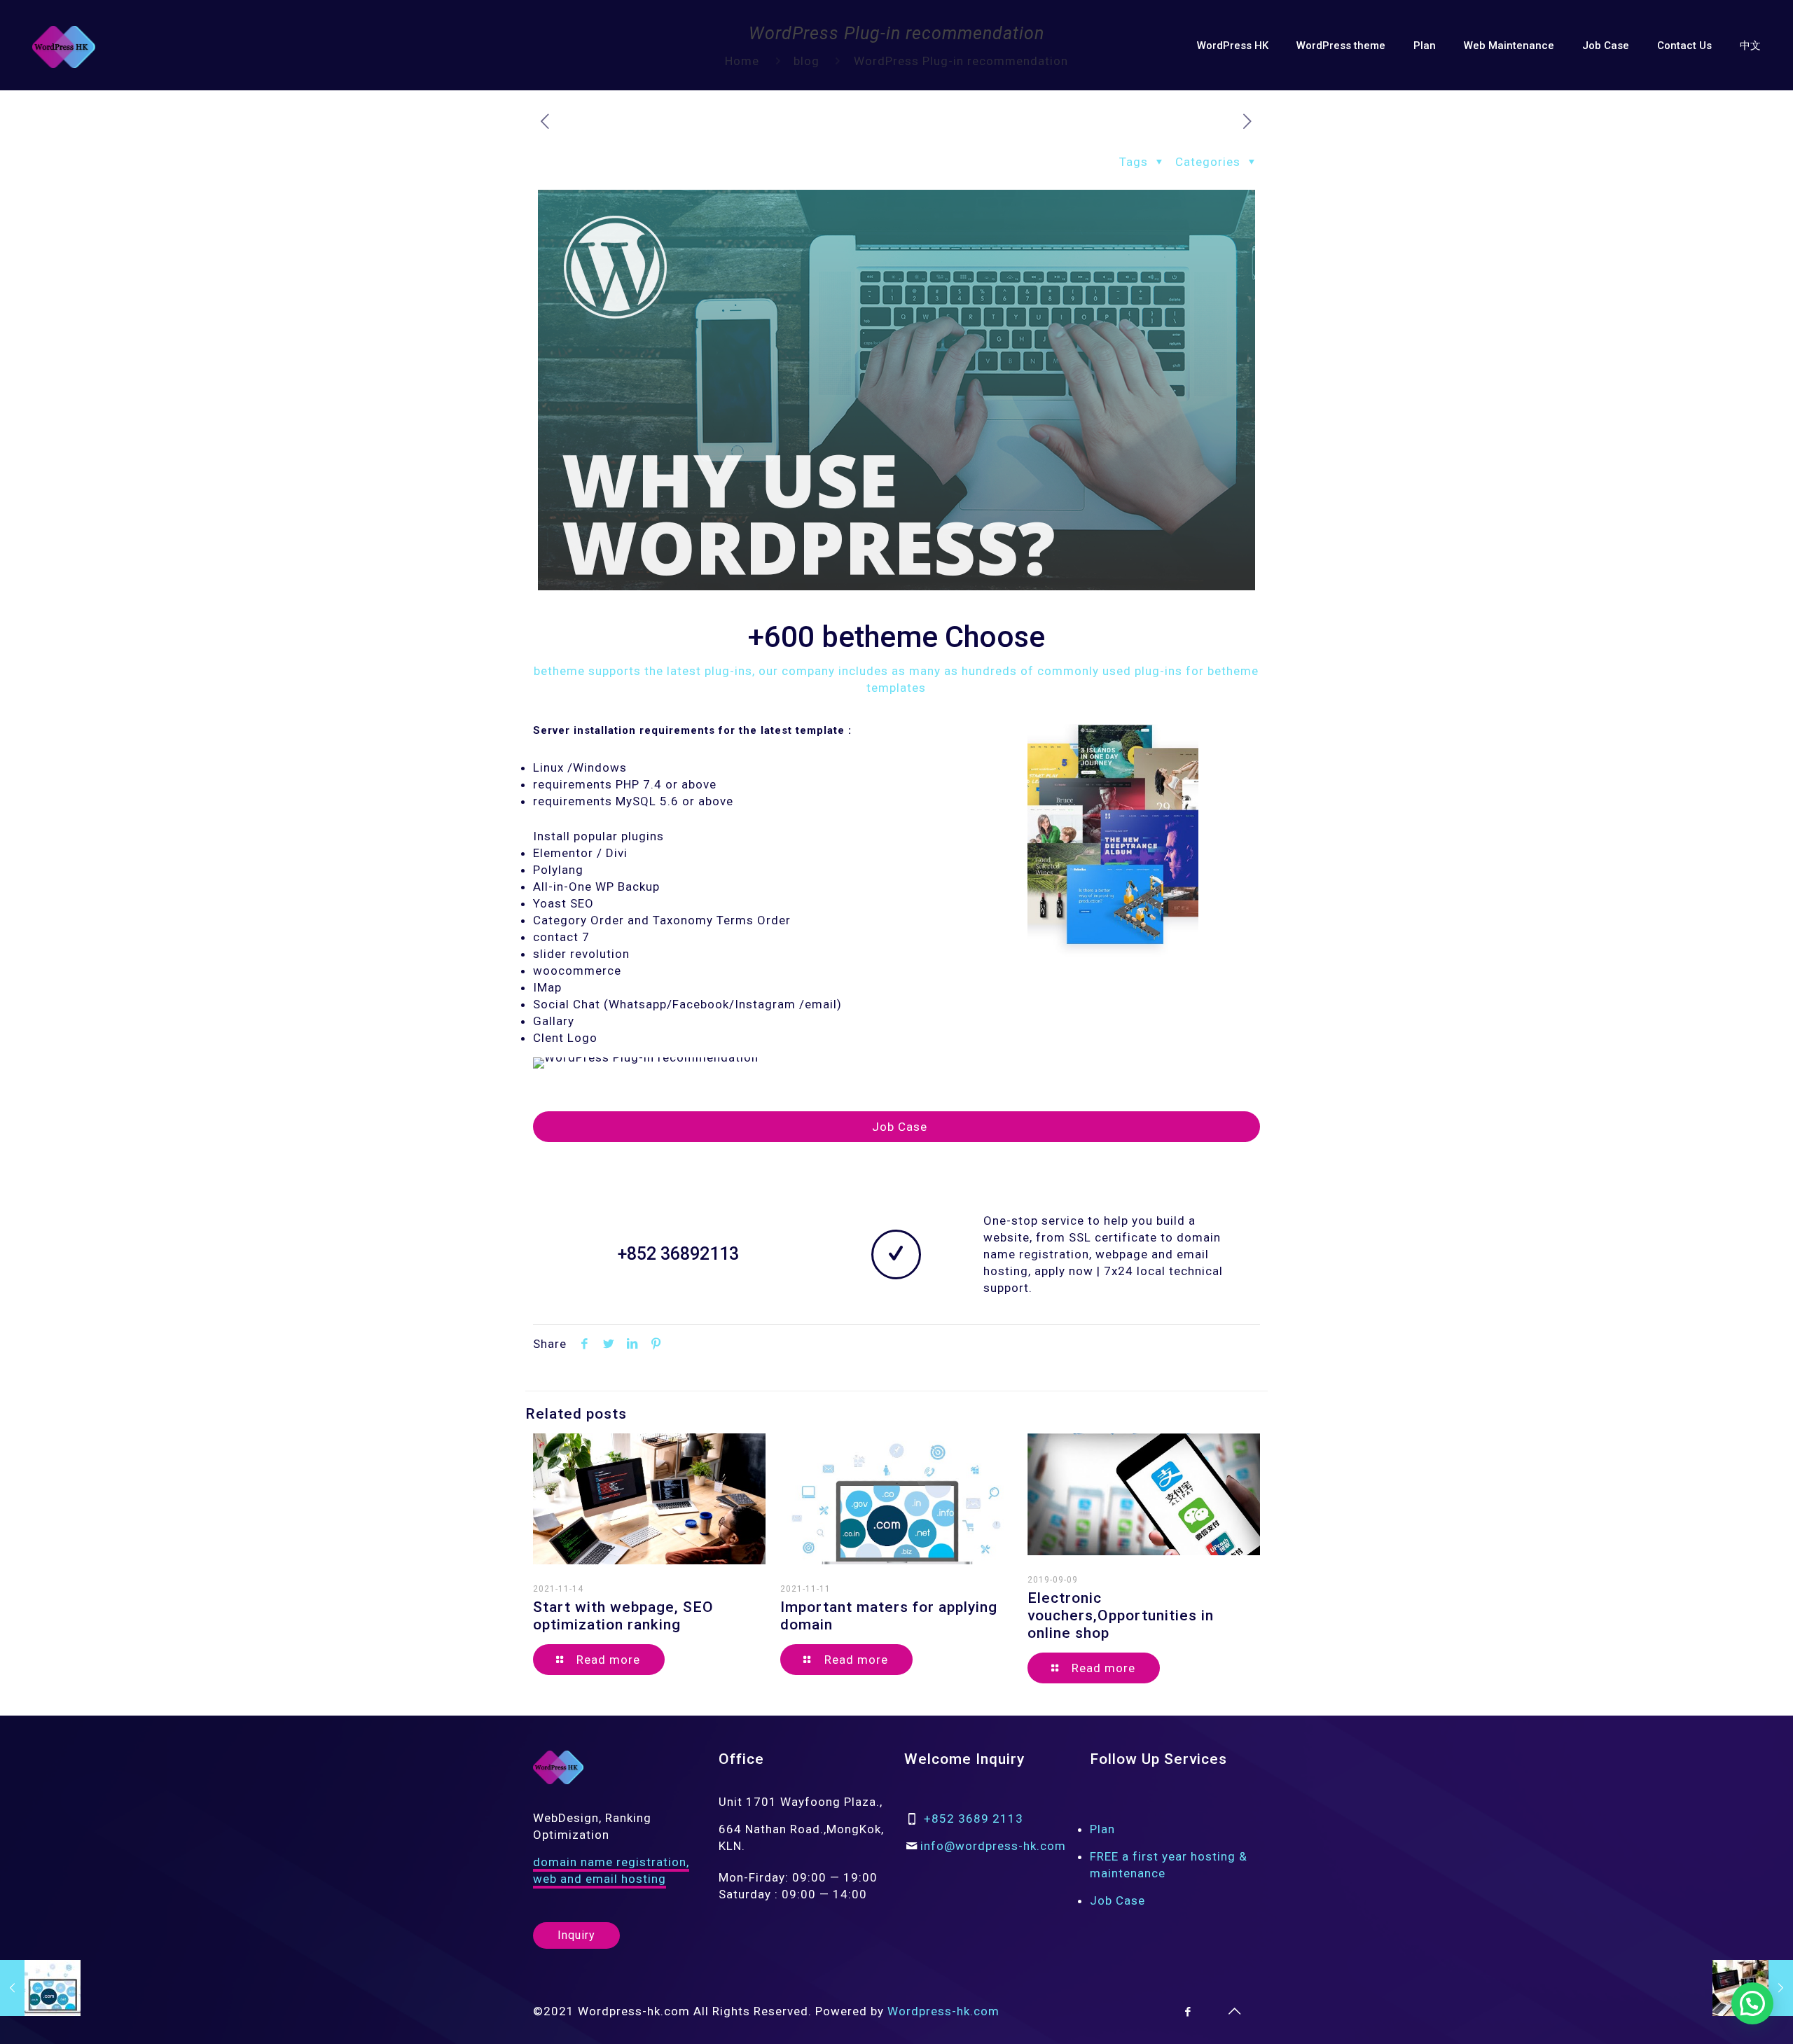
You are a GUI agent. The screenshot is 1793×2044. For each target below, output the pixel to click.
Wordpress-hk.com (943, 2011)
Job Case (1117, 1900)
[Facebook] (1188, 2012)
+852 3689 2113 (974, 1819)
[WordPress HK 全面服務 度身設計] (64, 46)
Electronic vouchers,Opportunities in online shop (1121, 1615)
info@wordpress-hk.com (993, 1846)
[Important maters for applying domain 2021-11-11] (40, 1988)
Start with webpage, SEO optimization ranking (623, 1616)
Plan (1102, 1829)
